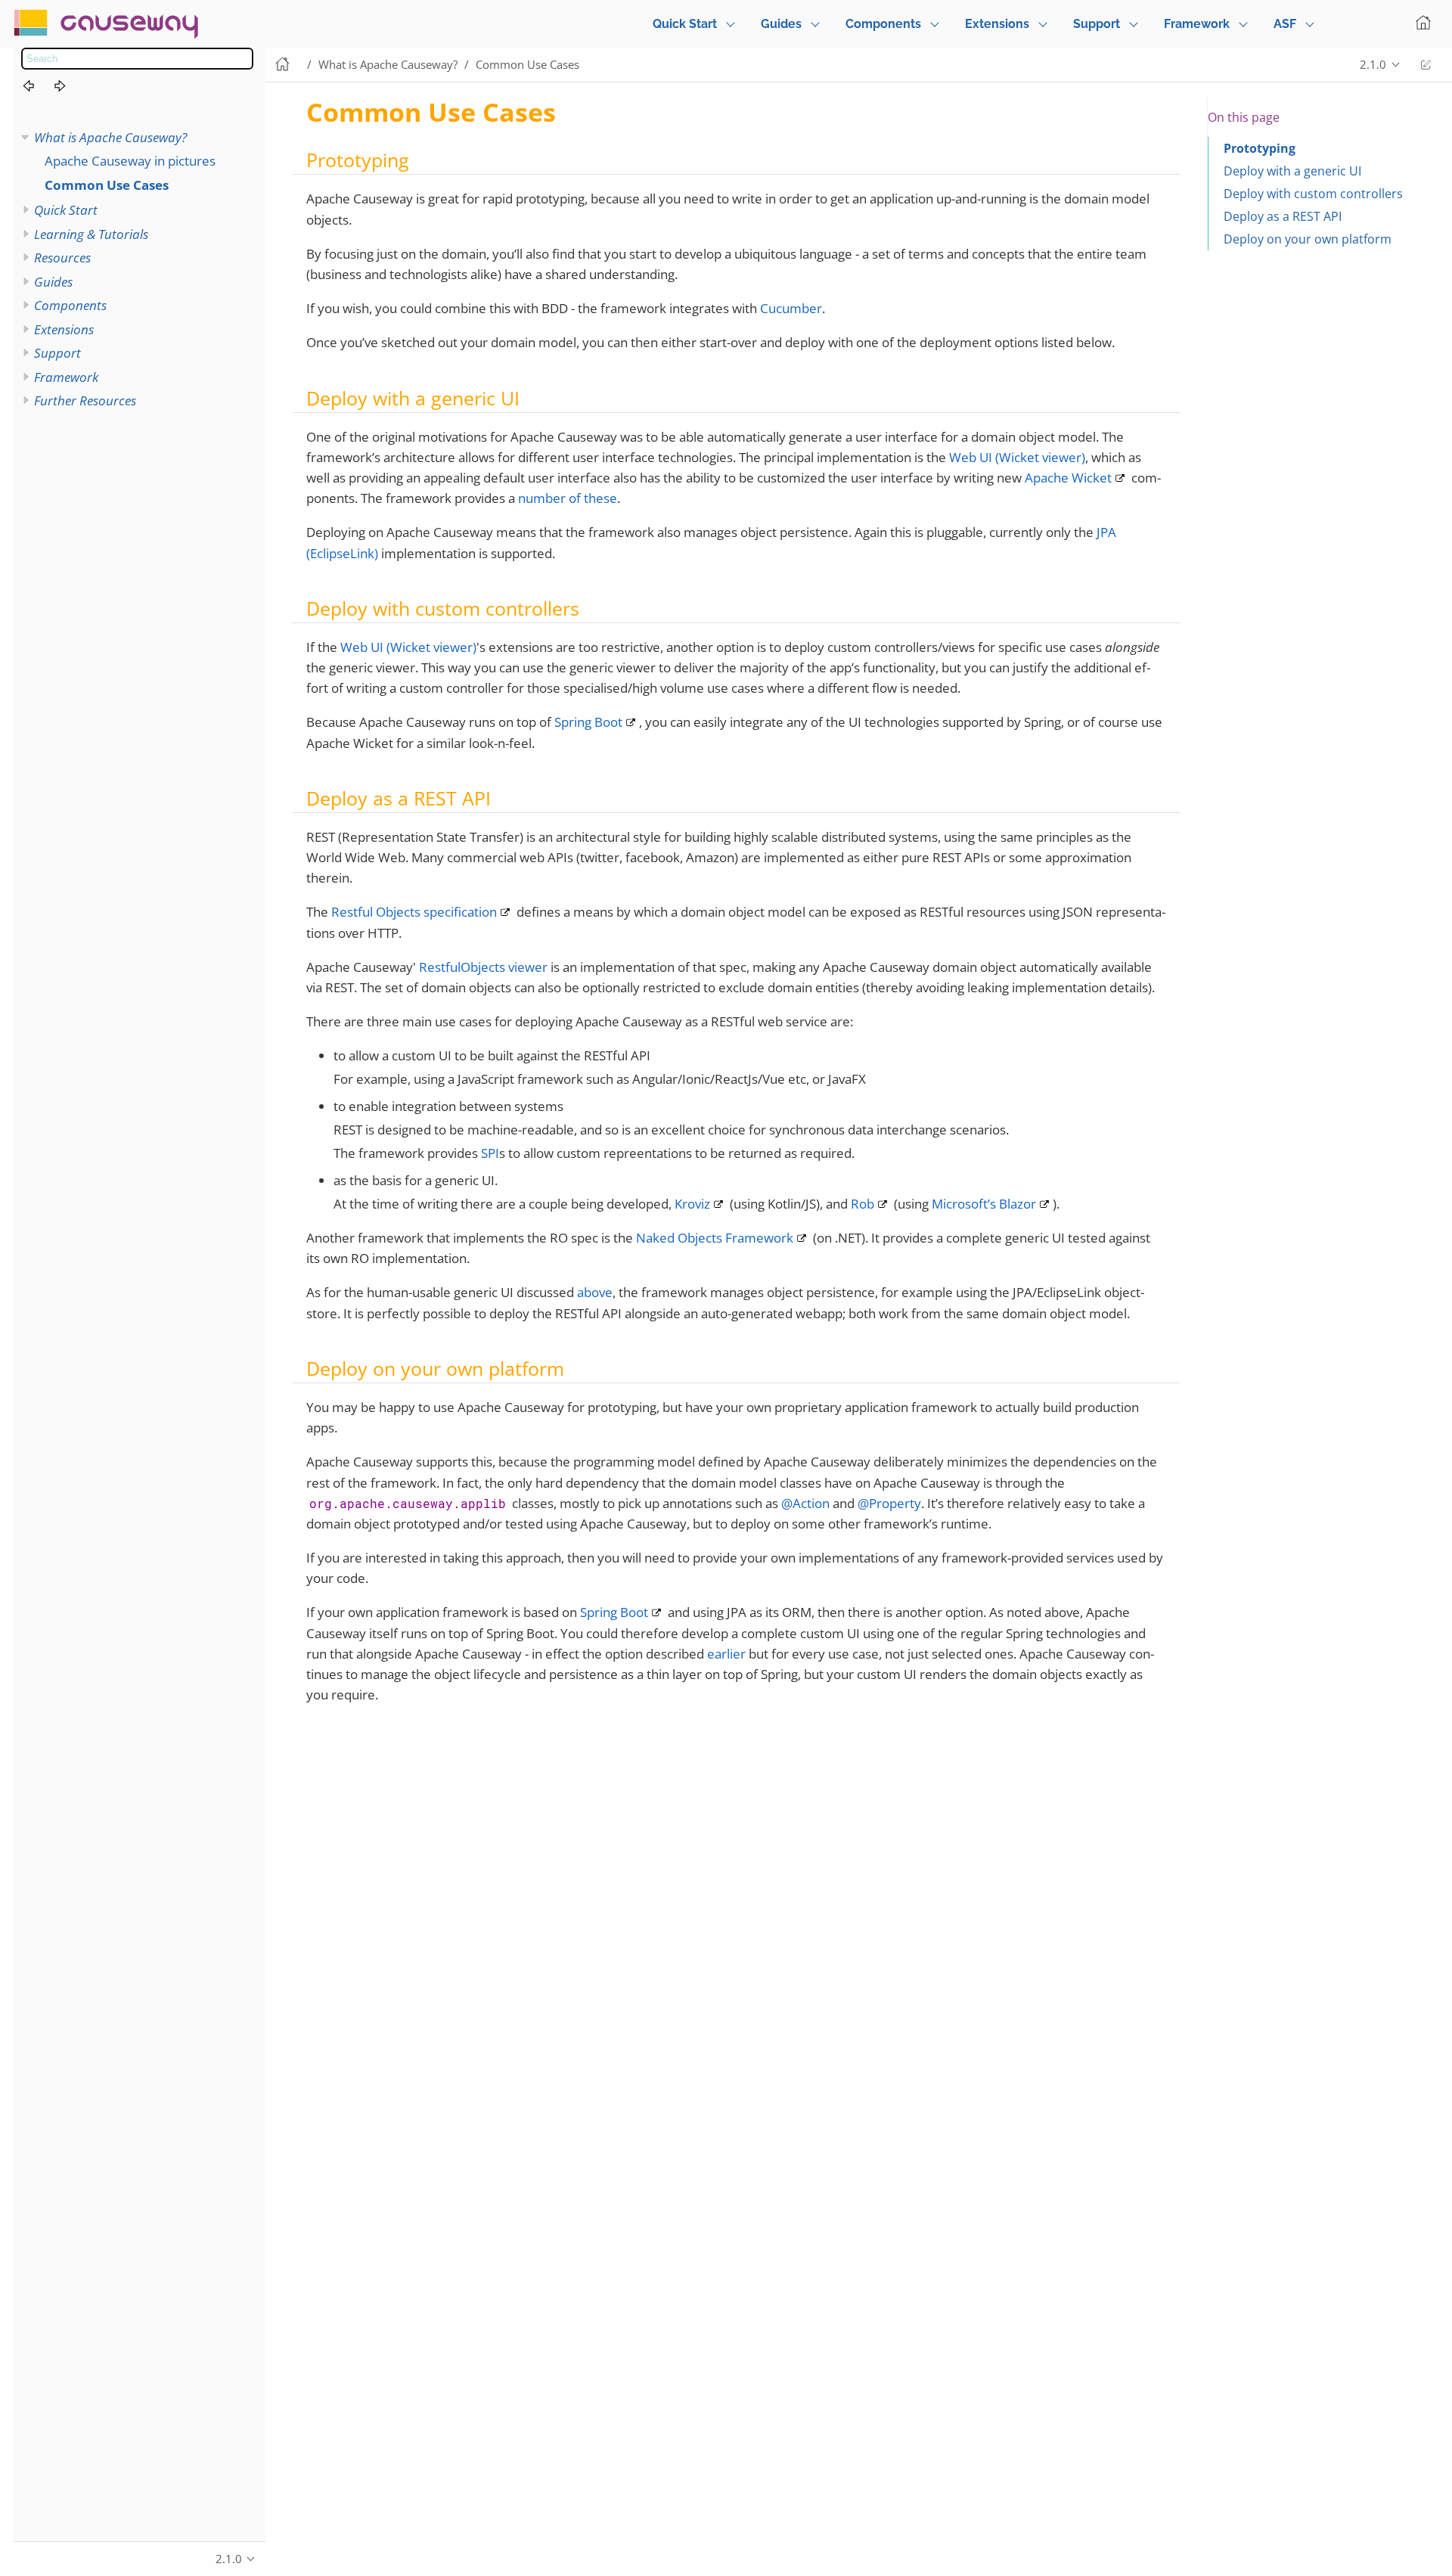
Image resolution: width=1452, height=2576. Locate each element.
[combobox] (137, 59)
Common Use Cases (107, 185)
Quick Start (685, 24)
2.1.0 (1373, 64)
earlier (726, 1654)
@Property (889, 1503)
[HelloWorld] (69, 87)
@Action (805, 1503)
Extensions (997, 24)
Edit (1426, 65)
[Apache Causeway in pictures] (37, 87)
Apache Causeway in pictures (130, 161)
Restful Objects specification (414, 912)
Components (883, 24)
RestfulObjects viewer (483, 967)
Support (1097, 24)
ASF (1285, 24)
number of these (568, 498)
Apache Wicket (1068, 478)
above (595, 1292)
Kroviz (692, 1204)
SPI (490, 1153)
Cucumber (791, 308)
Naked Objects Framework (715, 1238)
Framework (1197, 24)
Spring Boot (588, 722)
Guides (781, 24)
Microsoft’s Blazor (984, 1204)
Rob (863, 1204)
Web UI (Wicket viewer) (1017, 457)
